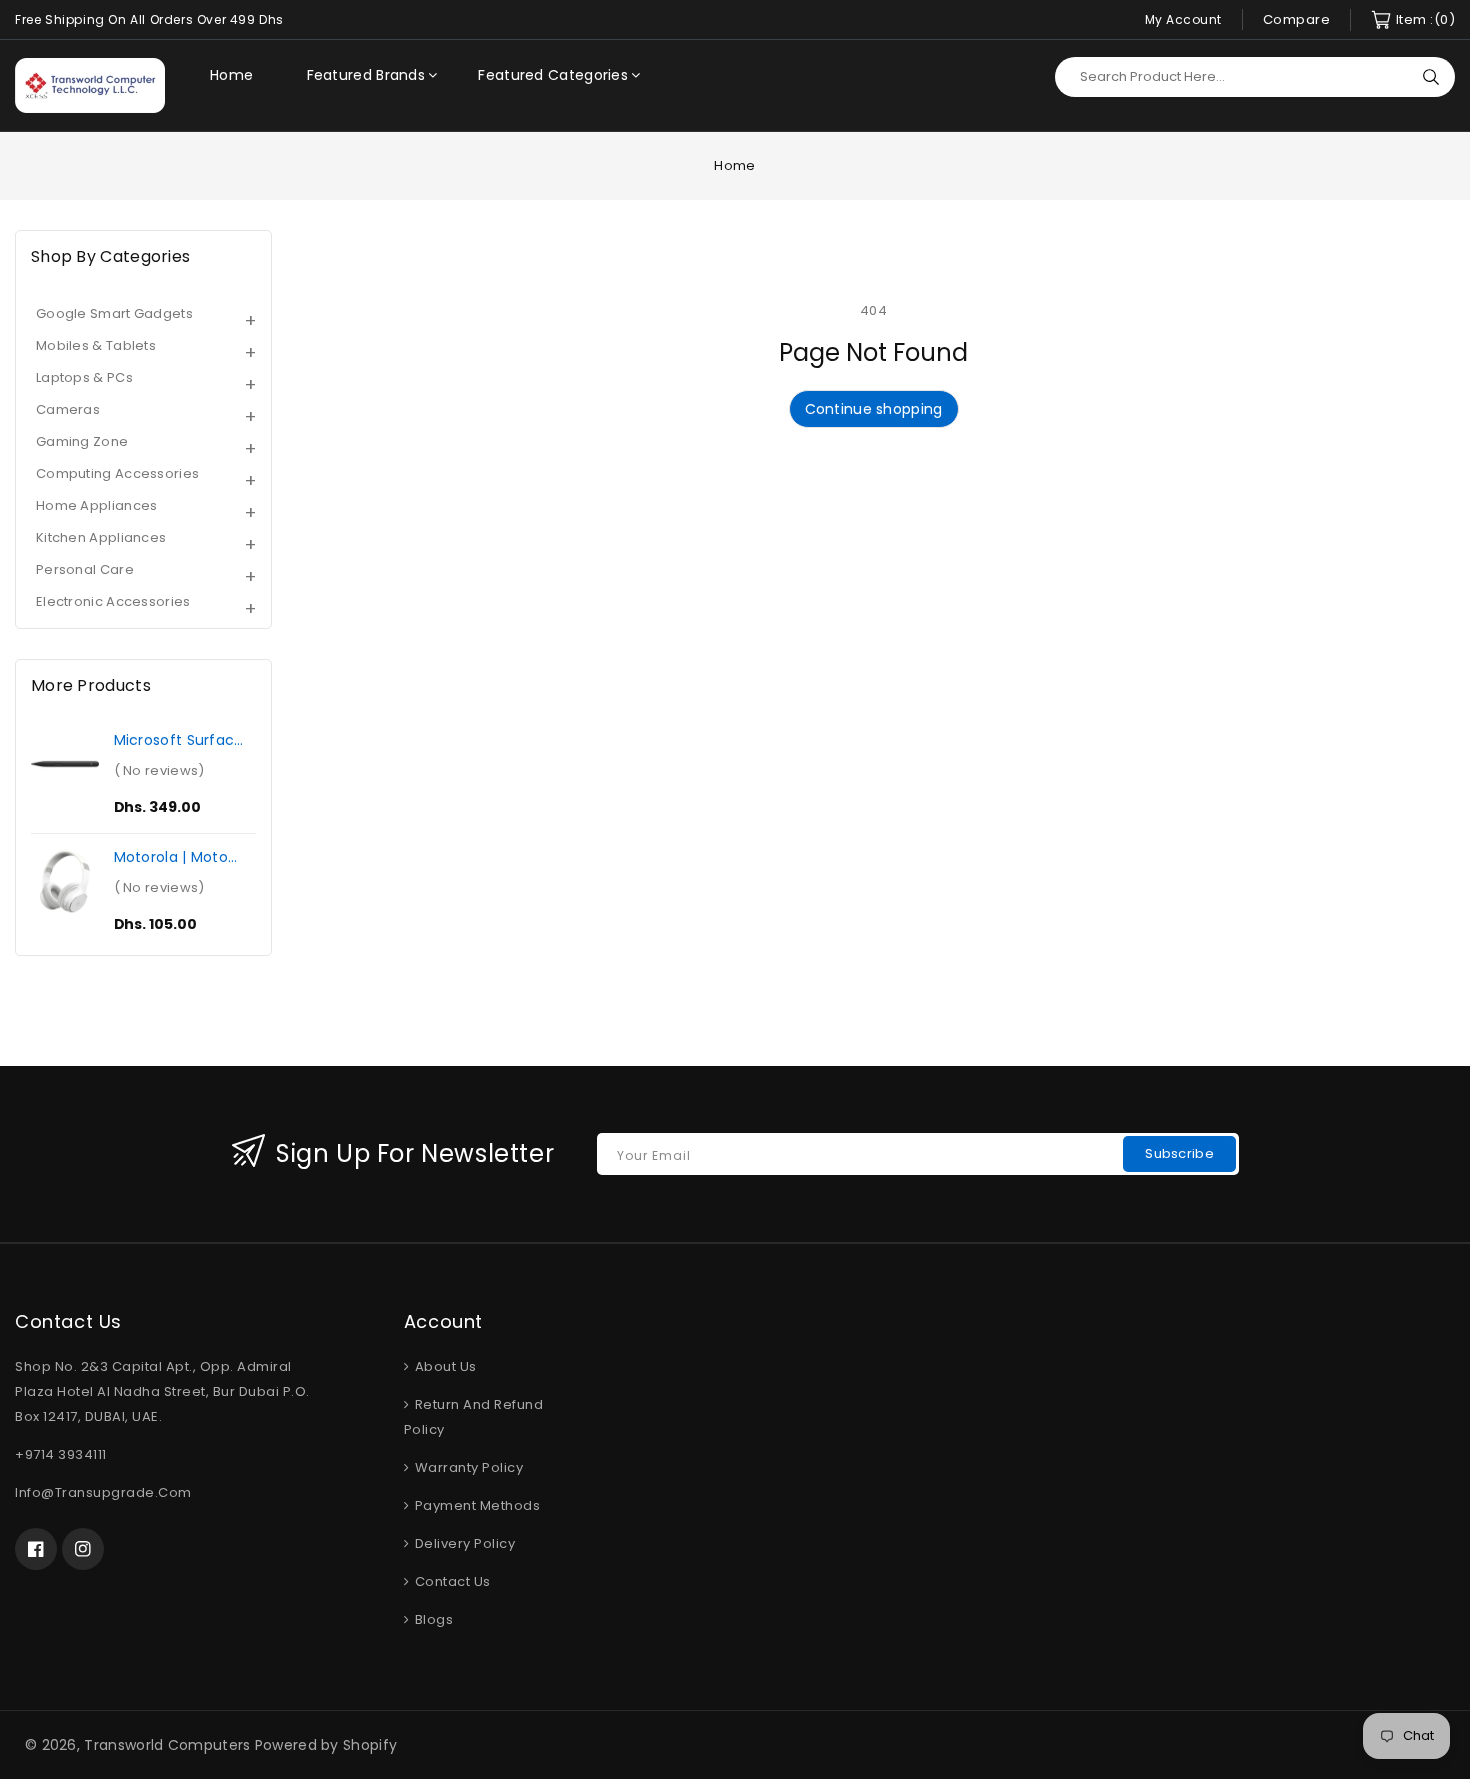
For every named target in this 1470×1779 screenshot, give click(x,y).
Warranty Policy (467, 1467)
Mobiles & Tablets (96, 345)
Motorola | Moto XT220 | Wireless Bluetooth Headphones (172, 857)
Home (734, 165)
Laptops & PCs (84, 377)
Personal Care (85, 569)
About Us (444, 1366)
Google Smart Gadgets (114, 313)
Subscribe (1179, 1153)
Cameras (68, 409)
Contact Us (451, 1581)
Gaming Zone (82, 441)
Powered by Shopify (326, 1745)
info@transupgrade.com (103, 1492)
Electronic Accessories (113, 601)
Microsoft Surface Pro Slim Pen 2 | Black (179, 740)
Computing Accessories (117, 473)
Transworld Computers (167, 1745)
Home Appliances (97, 505)
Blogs (432, 1619)
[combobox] (1255, 77)
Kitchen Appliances (101, 537)
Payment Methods (475, 1505)
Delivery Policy (463, 1543)
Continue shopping (874, 409)
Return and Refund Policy (474, 1417)
